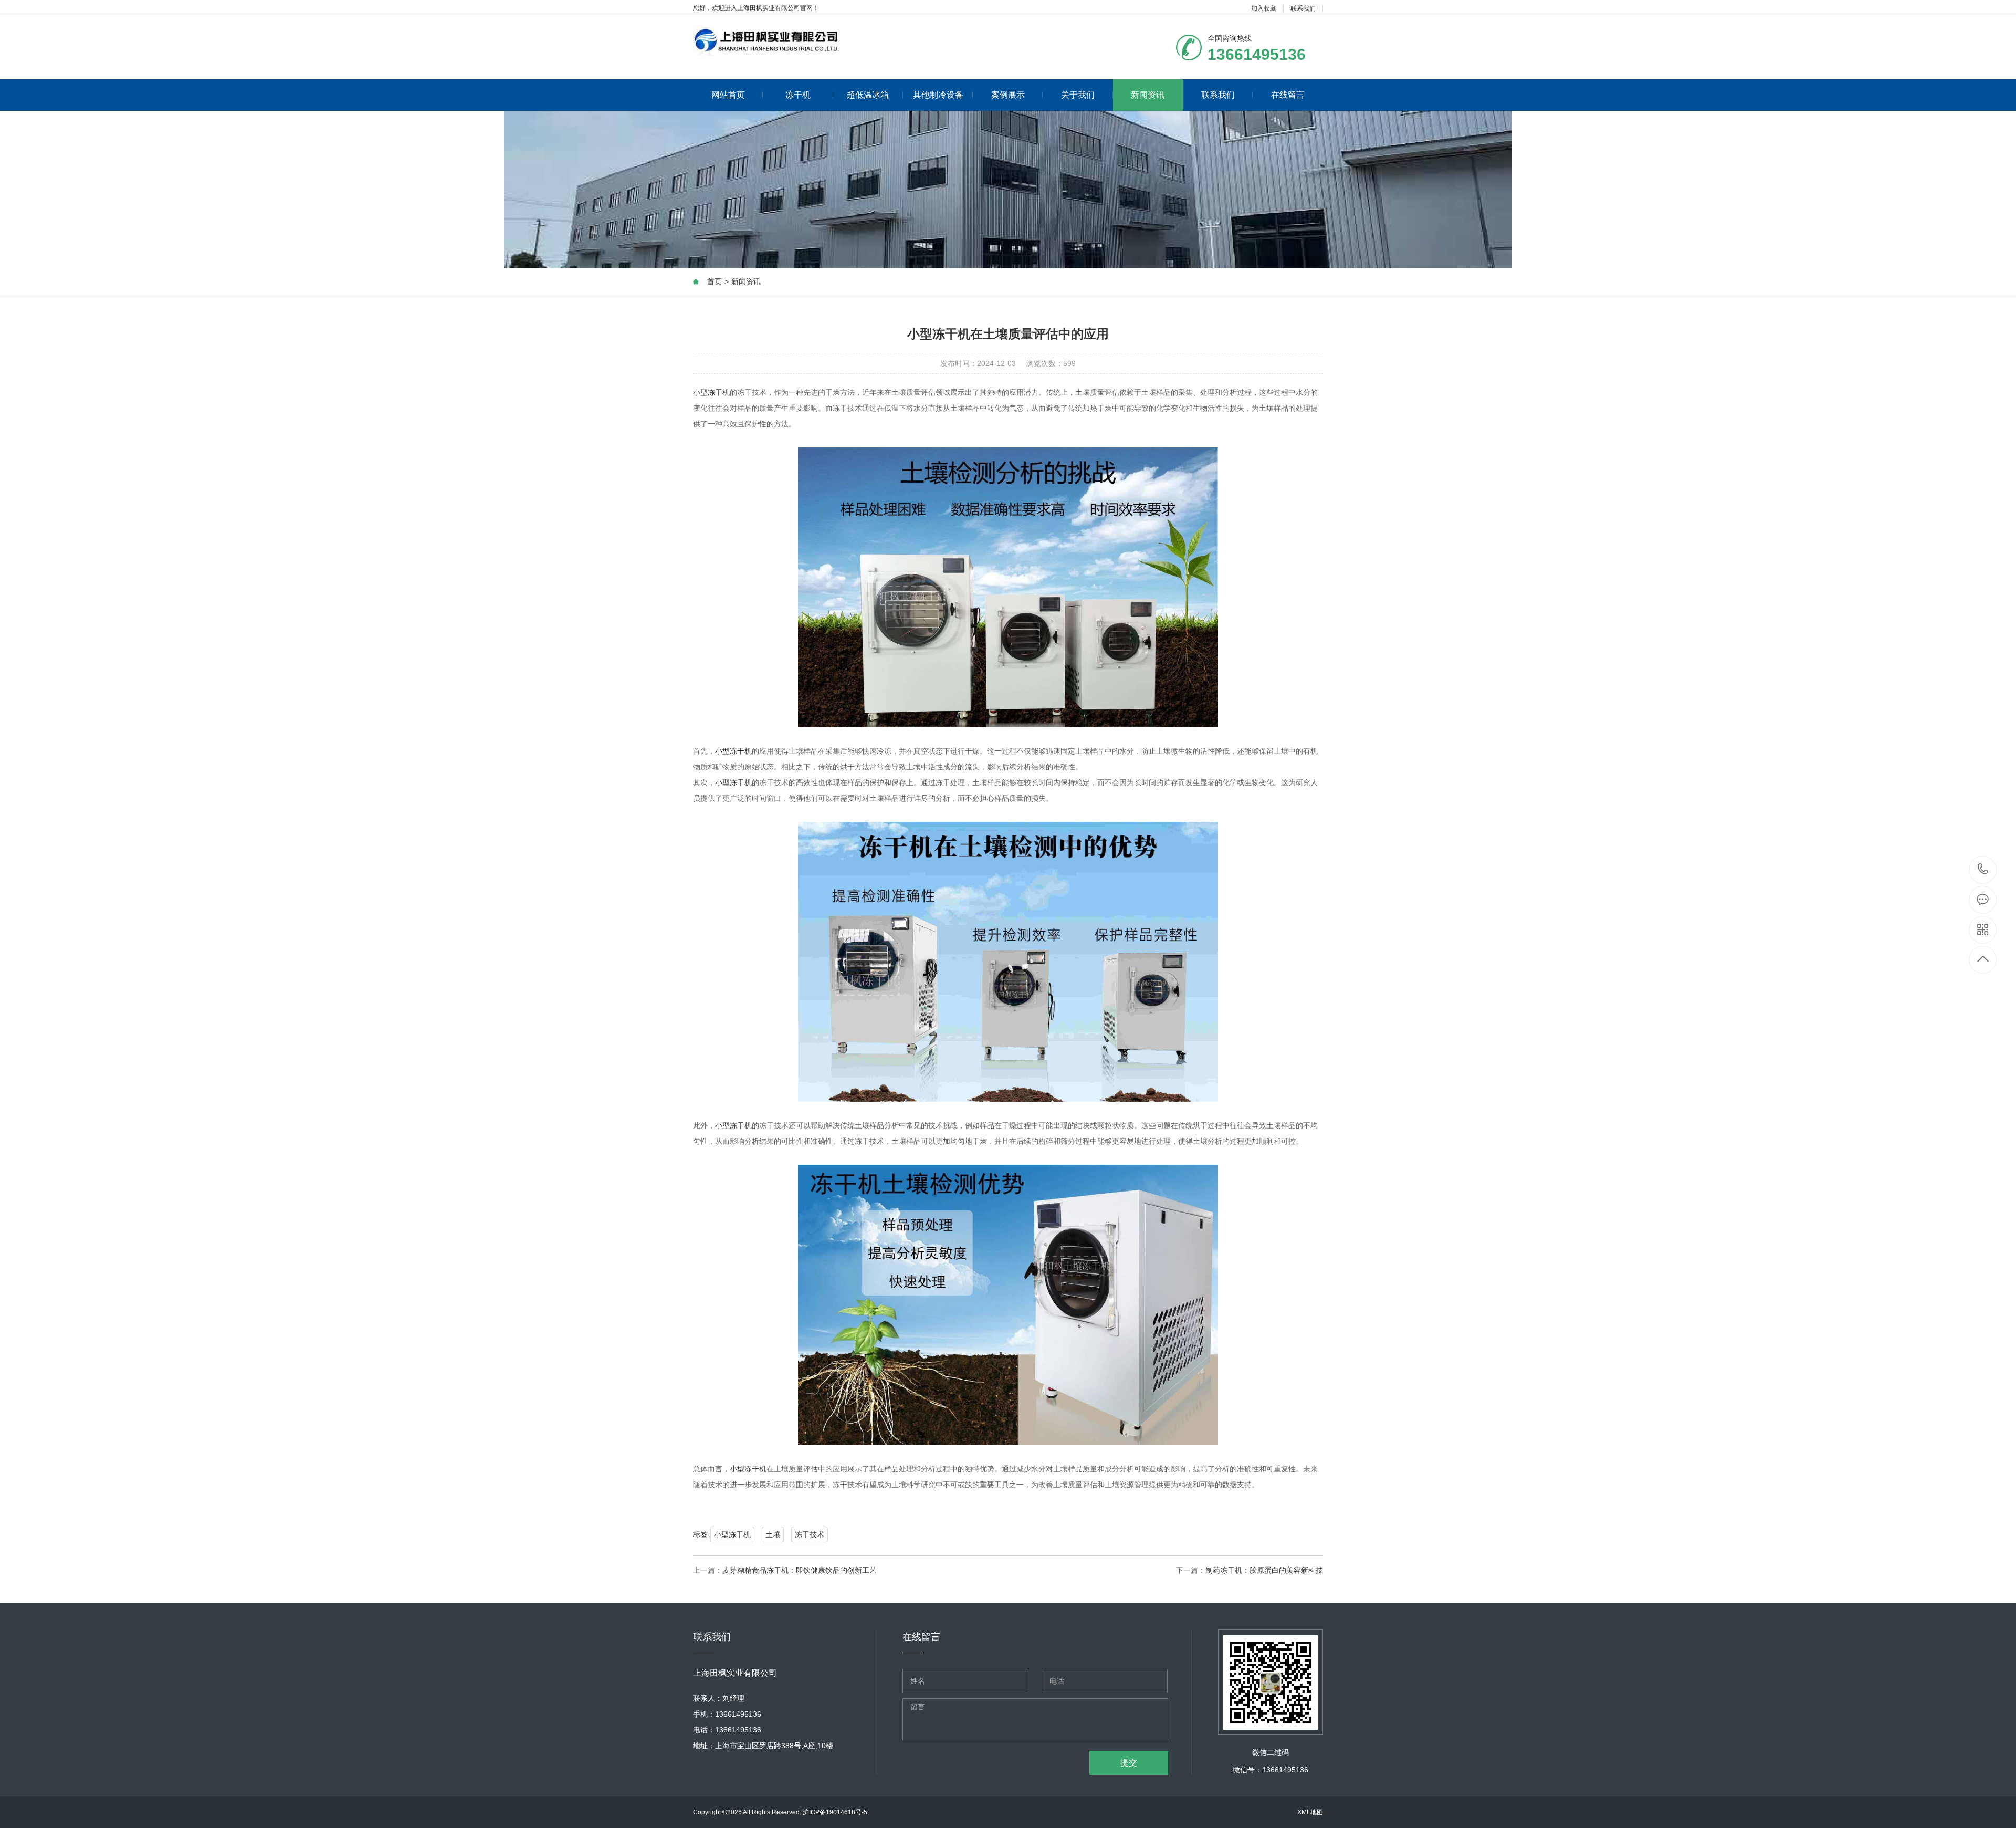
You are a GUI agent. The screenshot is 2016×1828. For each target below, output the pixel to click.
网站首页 (728, 95)
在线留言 (1288, 95)
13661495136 (1983, 870)
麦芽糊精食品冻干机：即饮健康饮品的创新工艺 (800, 1570)
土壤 (773, 1534)
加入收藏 (1264, 8)
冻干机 (798, 95)
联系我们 (1303, 8)
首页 (715, 281)
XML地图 (1310, 1812)
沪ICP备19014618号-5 (835, 1812)
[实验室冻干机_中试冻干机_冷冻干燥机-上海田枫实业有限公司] (766, 43)
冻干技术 (810, 1534)
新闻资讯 (1148, 95)
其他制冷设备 (938, 95)
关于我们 (1078, 95)
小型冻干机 (711, 392)
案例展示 (1008, 95)
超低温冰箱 (868, 95)
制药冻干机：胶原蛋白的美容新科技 (1264, 1570)
